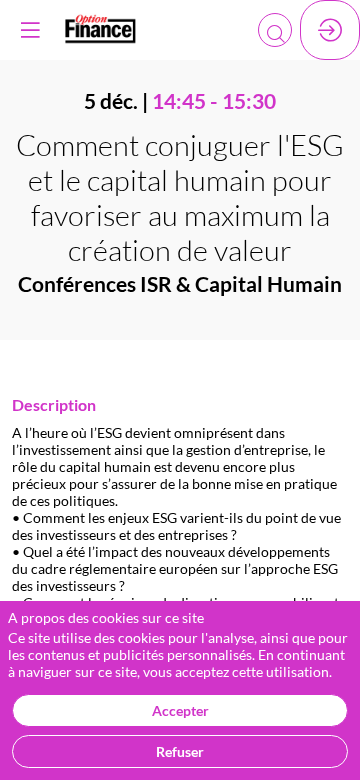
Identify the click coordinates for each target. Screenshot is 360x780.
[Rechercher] (275, 30)
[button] (30, 30)
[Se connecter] (330, 30)
